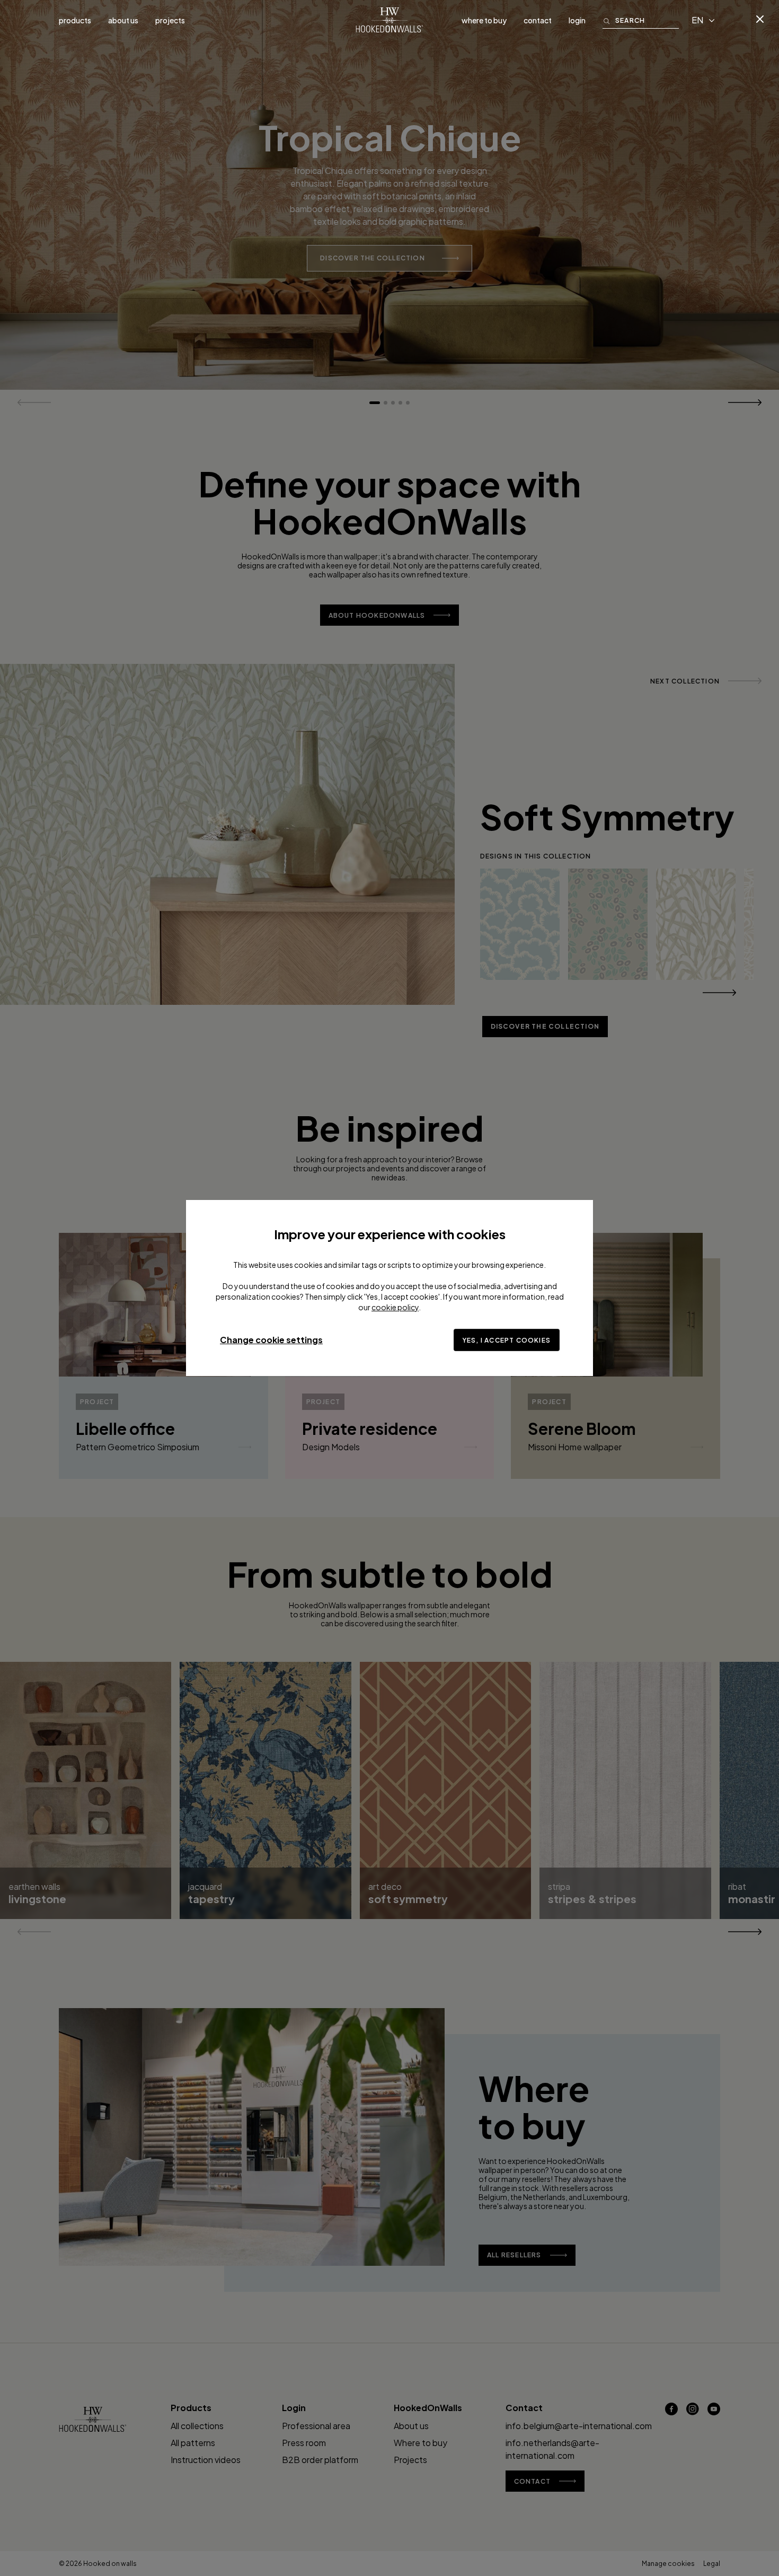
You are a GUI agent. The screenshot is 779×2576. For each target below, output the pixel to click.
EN (697, 20)
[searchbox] (647, 20)
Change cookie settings (271, 1340)
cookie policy (395, 1307)
